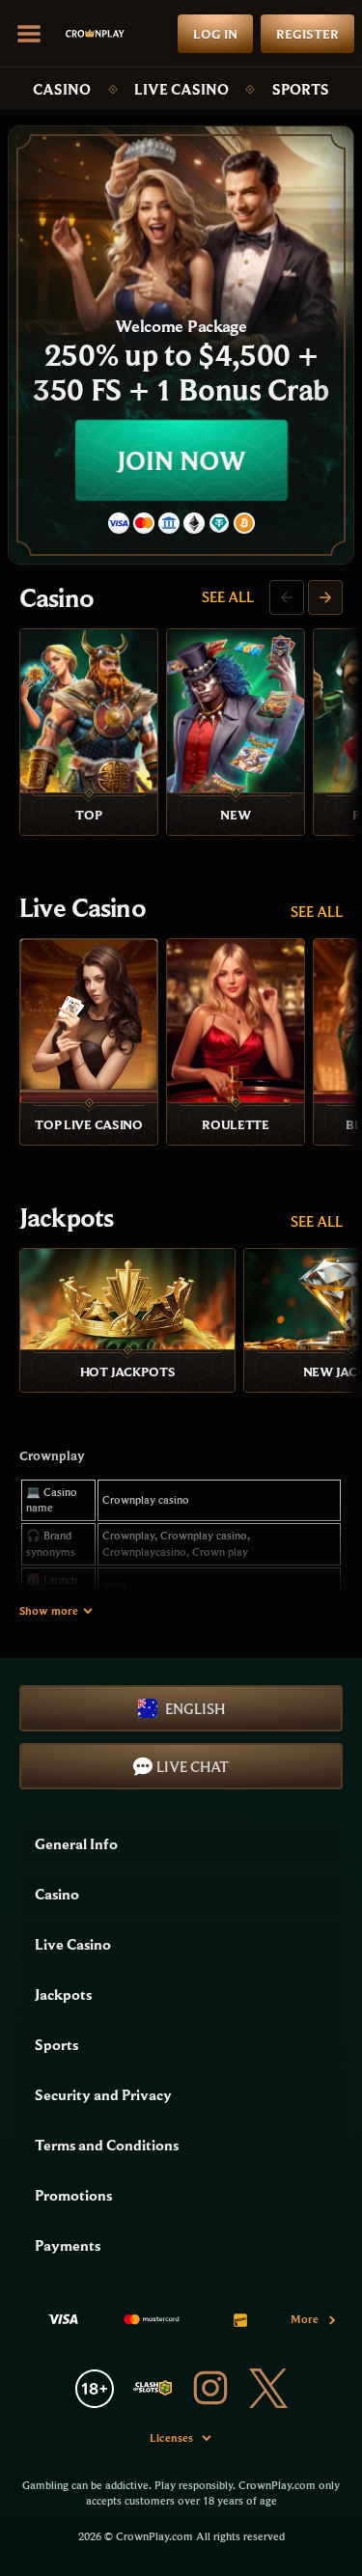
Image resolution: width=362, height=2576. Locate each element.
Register (307, 34)
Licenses (171, 2438)
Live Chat (193, 1766)
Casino (62, 89)
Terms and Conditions (107, 2145)
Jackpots (66, 1217)
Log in (215, 34)
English (195, 1708)
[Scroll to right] (325, 597)
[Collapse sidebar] (29, 34)
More (305, 2319)
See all (228, 596)
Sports (301, 89)
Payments (68, 2245)
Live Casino (181, 89)
